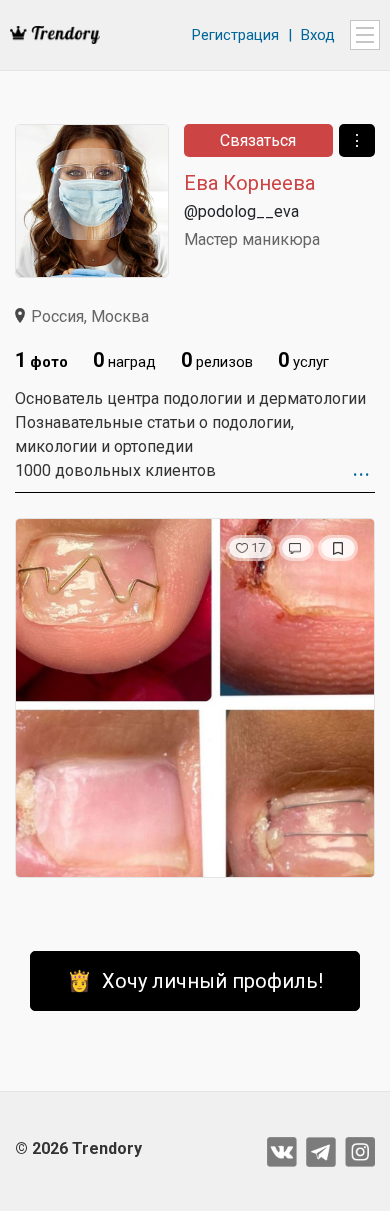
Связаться (258, 140)
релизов (217, 360)
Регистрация (235, 35)
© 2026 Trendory (78, 1148)
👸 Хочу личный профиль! (195, 981)
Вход (318, 35)
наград (124, 360)
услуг (303, 360)
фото (41, 360)
